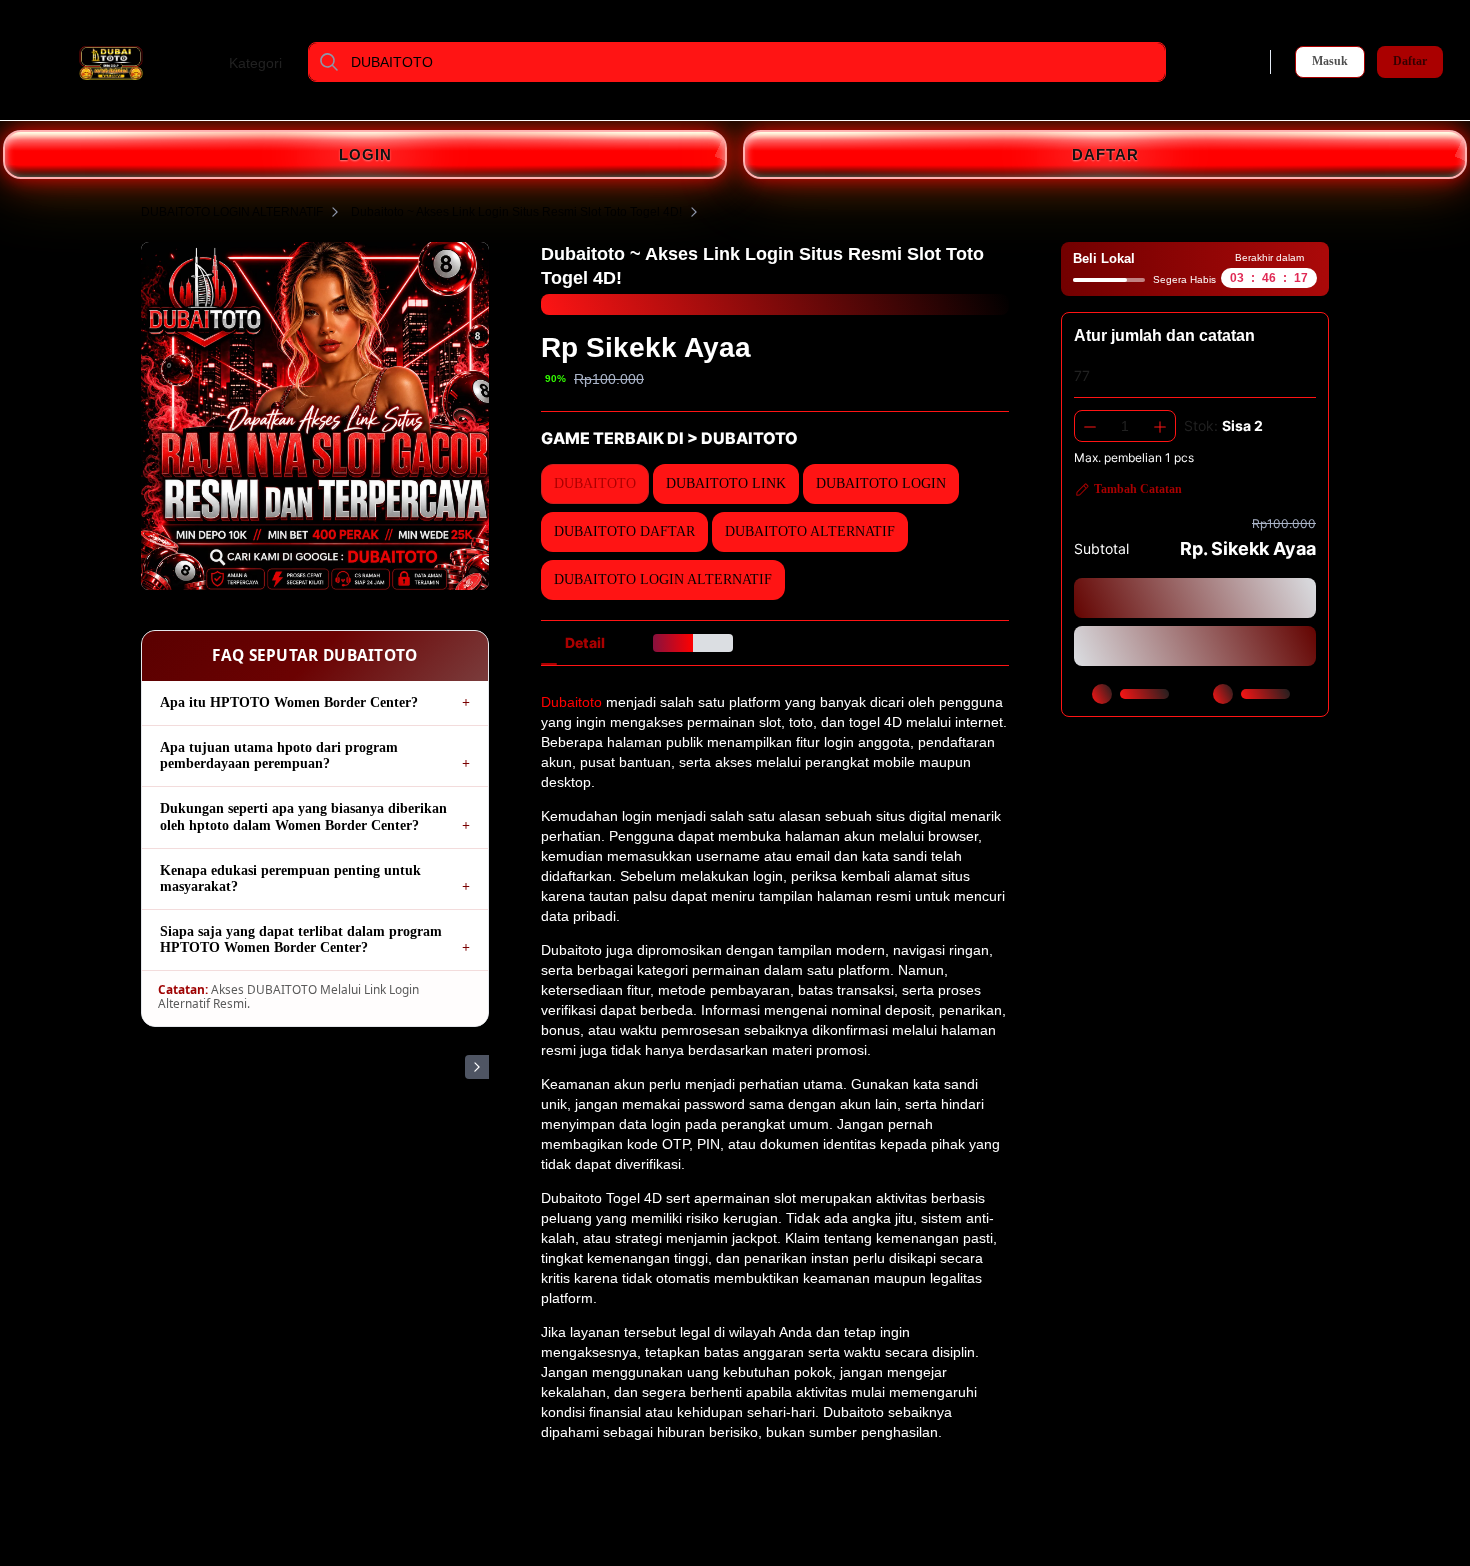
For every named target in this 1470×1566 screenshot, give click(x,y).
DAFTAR (1105, 154)
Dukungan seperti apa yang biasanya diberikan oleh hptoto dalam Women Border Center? (303, 816)
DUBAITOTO (337, 105)
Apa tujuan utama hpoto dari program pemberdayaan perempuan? (279, 755)
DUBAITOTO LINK (418, 105)
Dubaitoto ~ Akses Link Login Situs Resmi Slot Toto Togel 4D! (516, 212)
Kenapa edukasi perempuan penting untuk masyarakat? (290, 878)
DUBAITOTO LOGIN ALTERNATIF (883, 105)
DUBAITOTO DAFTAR (621, 105)
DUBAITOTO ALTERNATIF (739, 105)
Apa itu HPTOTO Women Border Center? (289, 702)
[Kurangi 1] (1090, 426)
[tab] (585, 643)
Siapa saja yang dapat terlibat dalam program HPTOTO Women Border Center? (301, 939)
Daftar (1410, 61)
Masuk (1330, 61)
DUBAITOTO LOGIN (515, 105)
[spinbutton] (1125, 426)
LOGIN (365, 154)
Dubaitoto (571, 702)
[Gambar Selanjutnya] (477, 1067)
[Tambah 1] (1160, 426)
